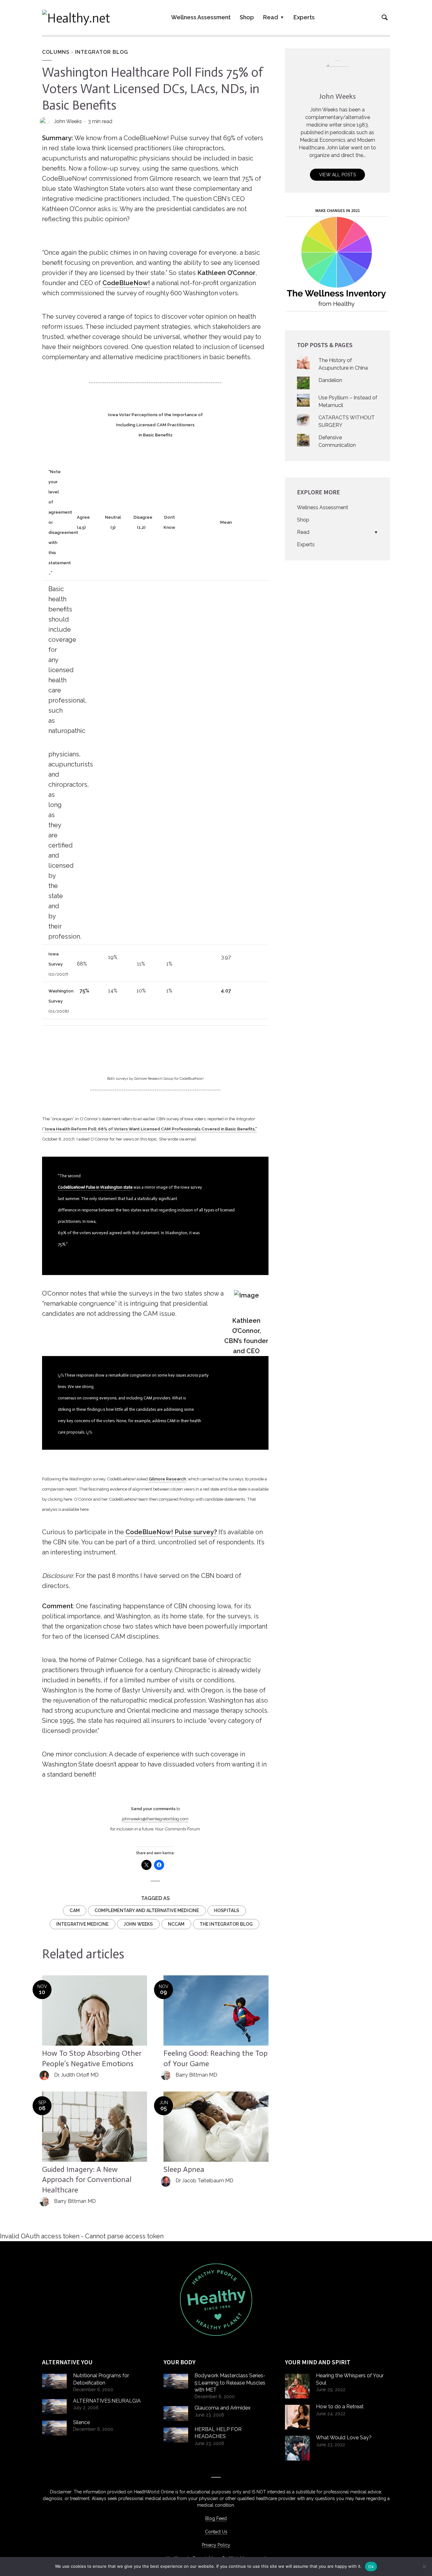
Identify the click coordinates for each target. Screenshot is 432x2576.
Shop (247, 17)
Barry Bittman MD (196, 2075)
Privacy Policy (216, 2545)
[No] (424, 2567)
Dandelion (330, 380)
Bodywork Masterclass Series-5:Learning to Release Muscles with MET (230, 2383)
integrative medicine (83, 1924)
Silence (81, 2422)
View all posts (337, 175)
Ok (371, 2567)
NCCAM (176, 1924)
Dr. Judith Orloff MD (76, 2075)
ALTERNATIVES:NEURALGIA (107, 2401)
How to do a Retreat (340, 2407)
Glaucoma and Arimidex (222, 2408)
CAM (75, 1910)
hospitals (227, 1910)
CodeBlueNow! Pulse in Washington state (95, 1187)
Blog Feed (216, 2518)
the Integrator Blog (226, 1924)
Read (271, 17)
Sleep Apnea (184, 2169)
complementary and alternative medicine (147, 1910)
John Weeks (68, 121)
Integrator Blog (102, 52)
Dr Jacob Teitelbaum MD (204, 2181)
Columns (56, 52)
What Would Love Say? (344, 2438)
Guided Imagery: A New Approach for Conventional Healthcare (87, 2179)
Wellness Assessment (201, 17)
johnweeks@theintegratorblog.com (155, 1819)
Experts (304, 17)
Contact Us (216, 2532)
